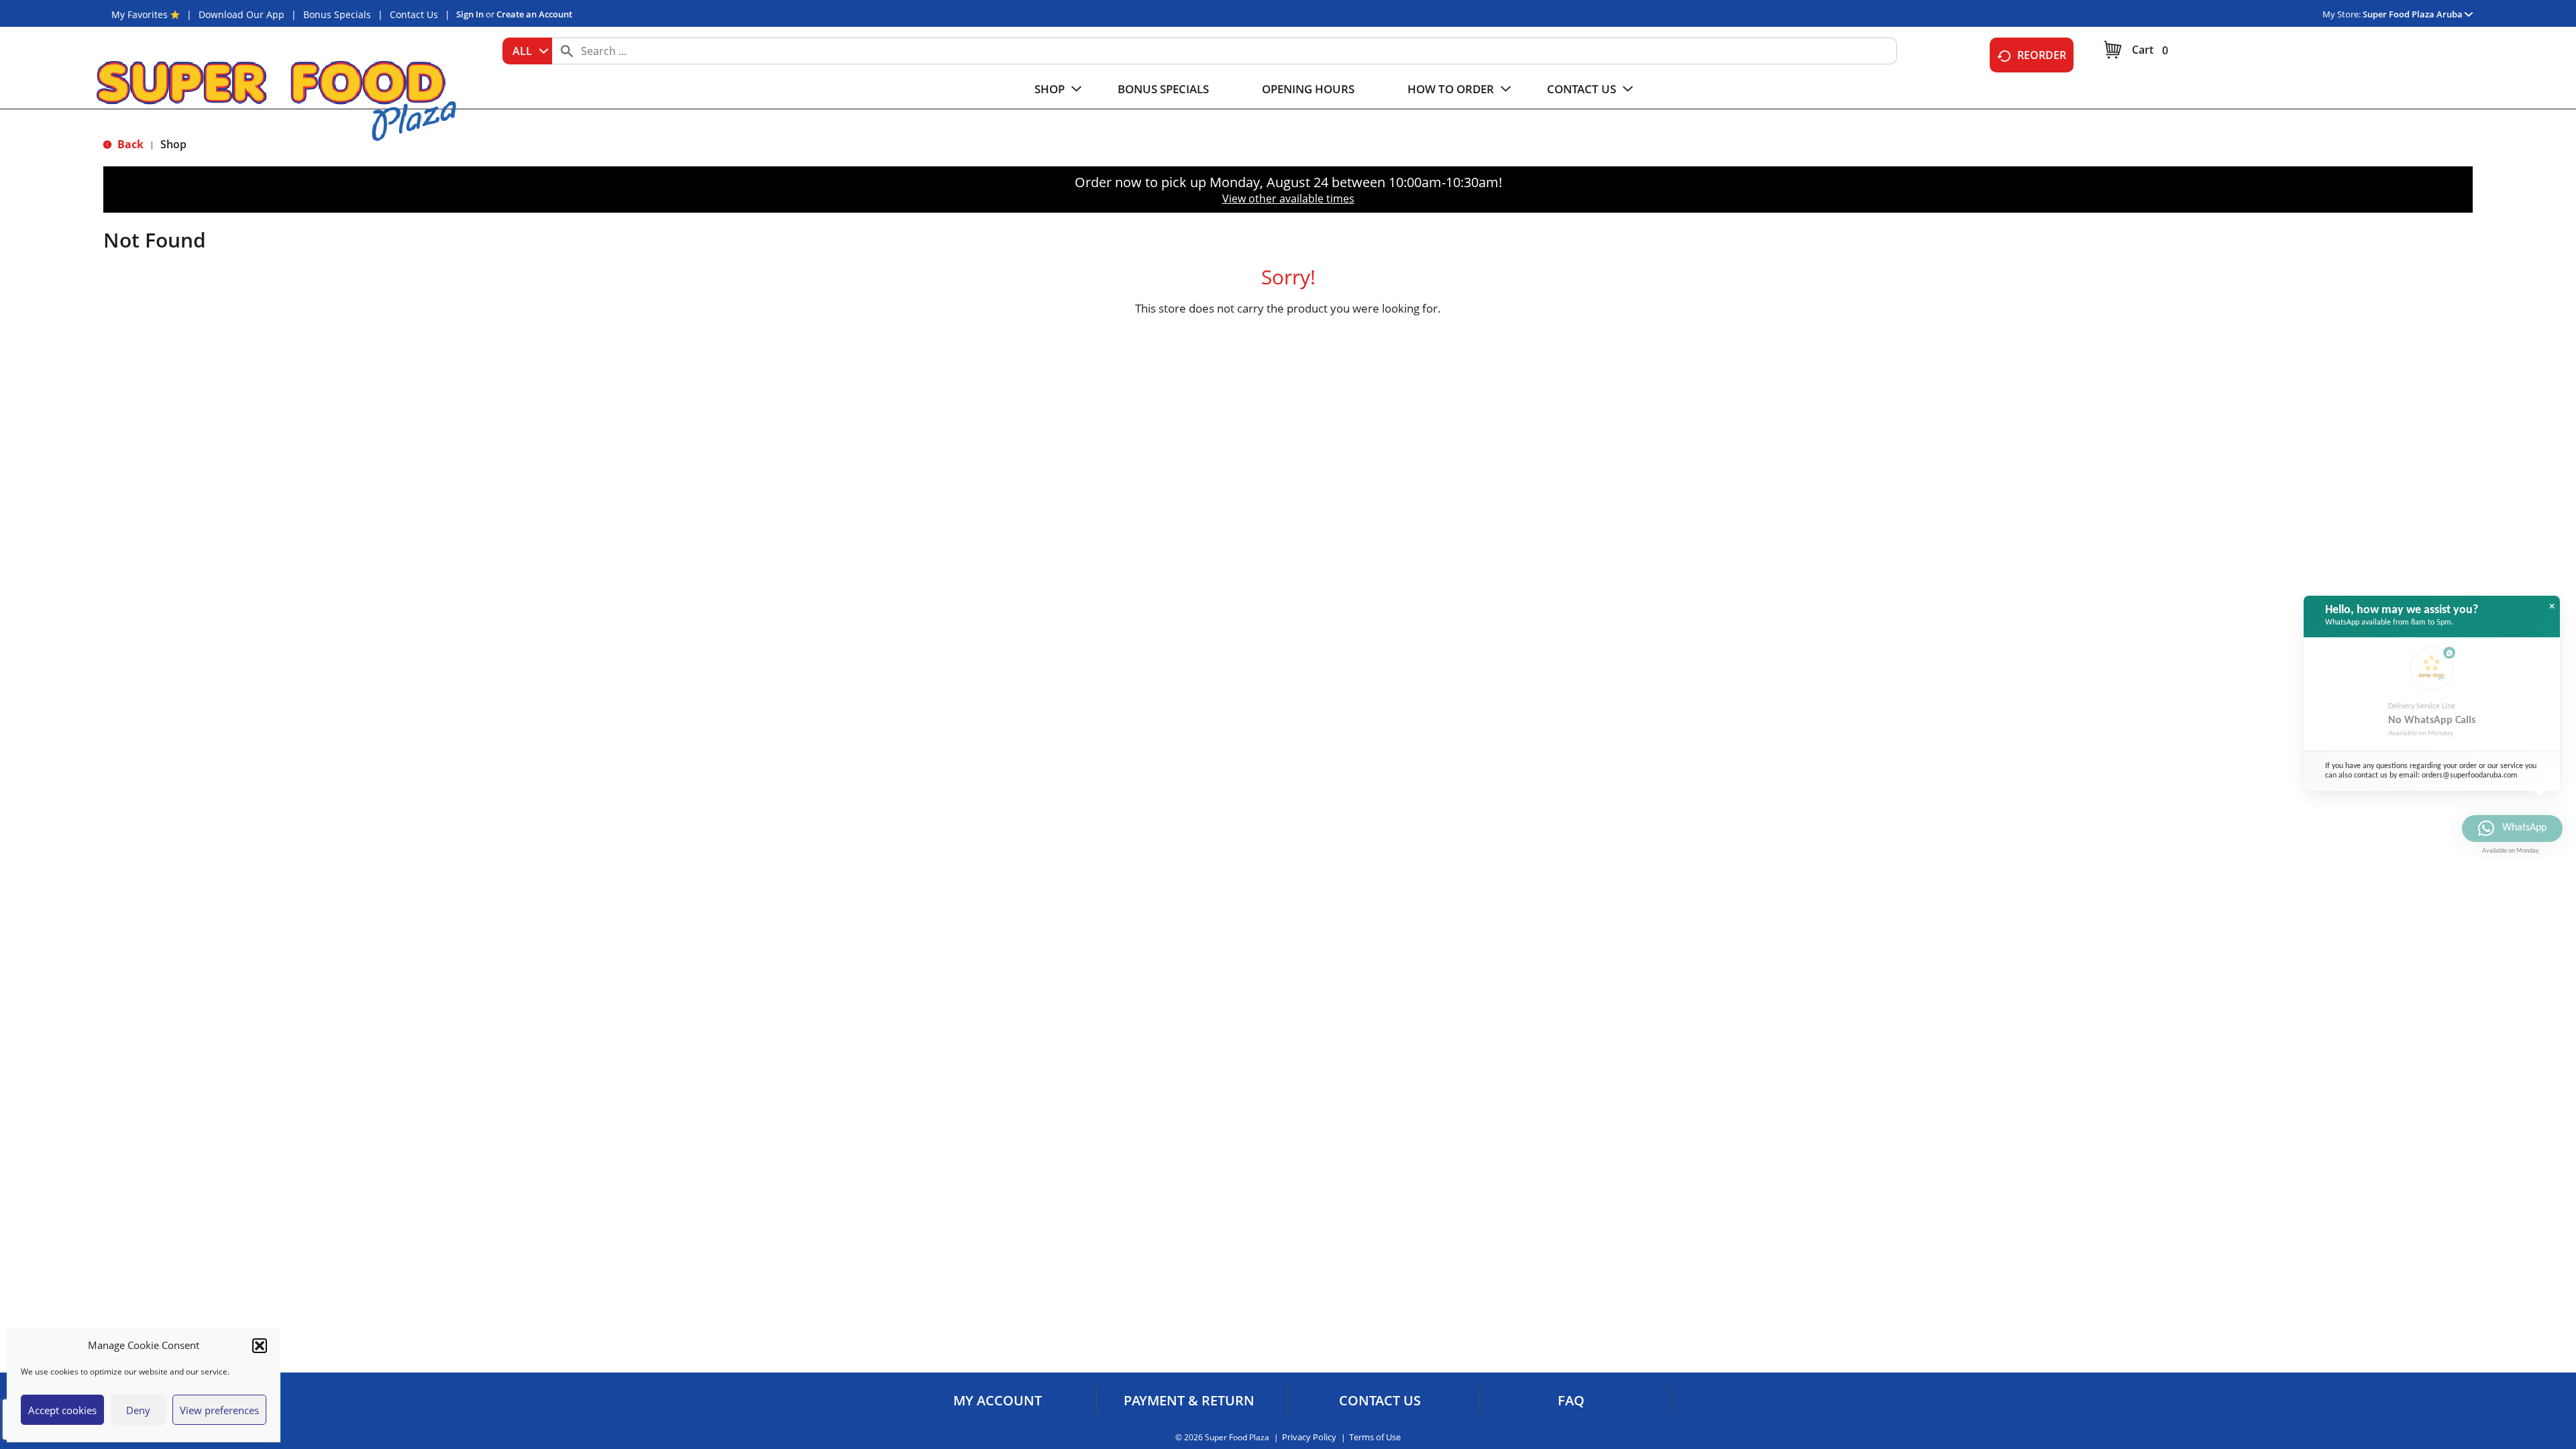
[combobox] (527, 51)
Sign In (470, 14)
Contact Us (414, 14)
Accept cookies (62, 1410)
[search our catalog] (567, 51)
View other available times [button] (1288, 199)
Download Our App (241, 14)
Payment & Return (1189, 1401)
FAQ (1571, 1401)
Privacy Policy (1309, 1437)
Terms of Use (1375, 1437)
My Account (998, 1401)
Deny (138, 1410)
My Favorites (140, 14)
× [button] (2552, 606)
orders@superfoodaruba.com (2470, 775)
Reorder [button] (2042, 55)
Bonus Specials (337, 14)
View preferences (219, 1410)
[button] (260, 1346)
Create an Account (534, 14)
